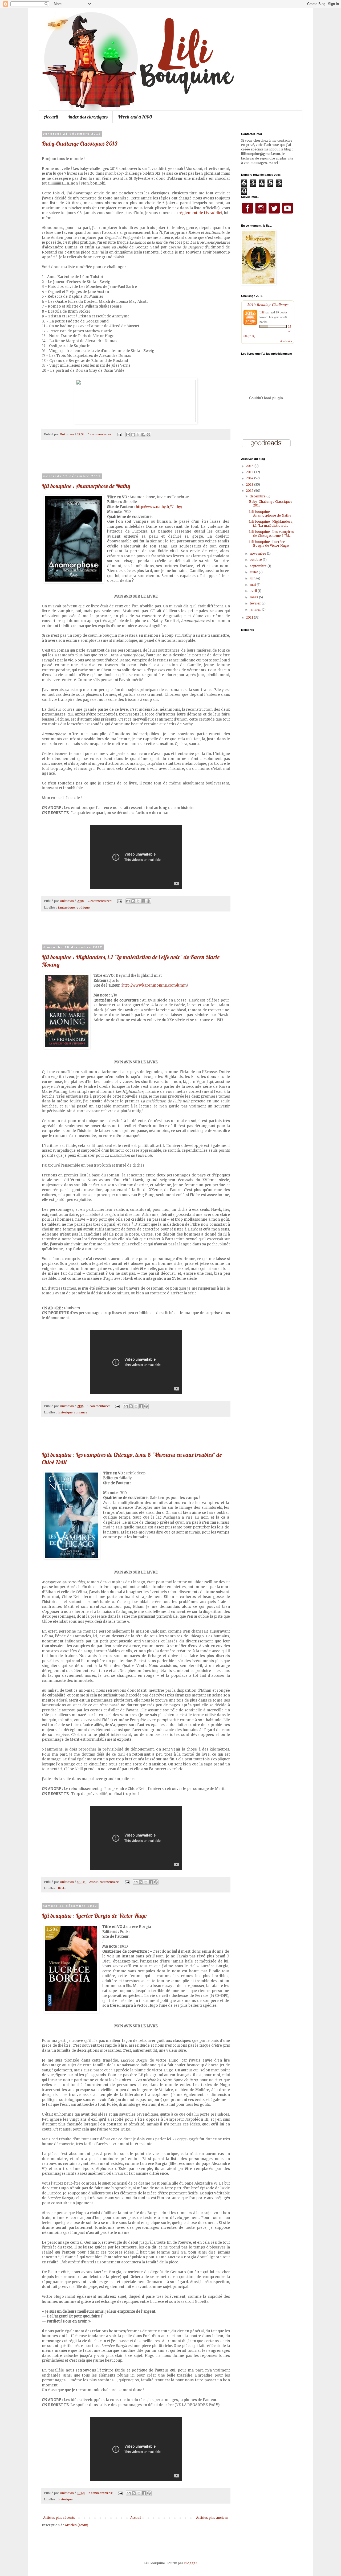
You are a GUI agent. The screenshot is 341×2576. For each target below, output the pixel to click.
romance (81, 1412)
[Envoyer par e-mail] (128, 435)
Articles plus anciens (212, 2518)
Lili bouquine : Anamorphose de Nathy (86, 486)
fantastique (66, 907)
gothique (83, 907)
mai (253, 585)
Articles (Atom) (76, 2525)
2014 (250, 478)
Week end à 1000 (135, 117)
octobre (256, 560)
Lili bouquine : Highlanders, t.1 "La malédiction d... (271, 523)
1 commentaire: (99, 1406)
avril (254, 591)
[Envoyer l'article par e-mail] (119, 434)
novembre (258, 553)
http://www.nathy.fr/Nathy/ (159, 507)
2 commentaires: (100, 901)
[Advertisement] (136, 460)
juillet (254, 572)
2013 (250, 484)
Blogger (190, 2563)
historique (65, 1412)
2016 (250, 466)
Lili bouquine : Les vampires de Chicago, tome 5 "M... (272, 533)
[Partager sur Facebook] (143, 435)
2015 (250, 472)
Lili (262, 312)
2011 (250, 617)
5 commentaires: (100, 434)
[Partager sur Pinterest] (148, 435)
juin (253, 578)
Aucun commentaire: (105, 1882)
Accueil (51, 117)
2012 (250, 491)
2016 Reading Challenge (268, 304)
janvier (256, 609)
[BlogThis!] (133, 435)
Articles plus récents (59, 2518)
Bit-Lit (62, 1888)
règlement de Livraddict (200, 213)
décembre (258, 496)
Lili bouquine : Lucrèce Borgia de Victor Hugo (94, 1916)
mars (254, 597)
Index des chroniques (88, 117)
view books (286, 341)
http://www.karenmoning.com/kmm (155, 985)
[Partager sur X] (138, 435)
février (256, 603)
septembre (259, 566)
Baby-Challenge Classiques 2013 (80, 144)
